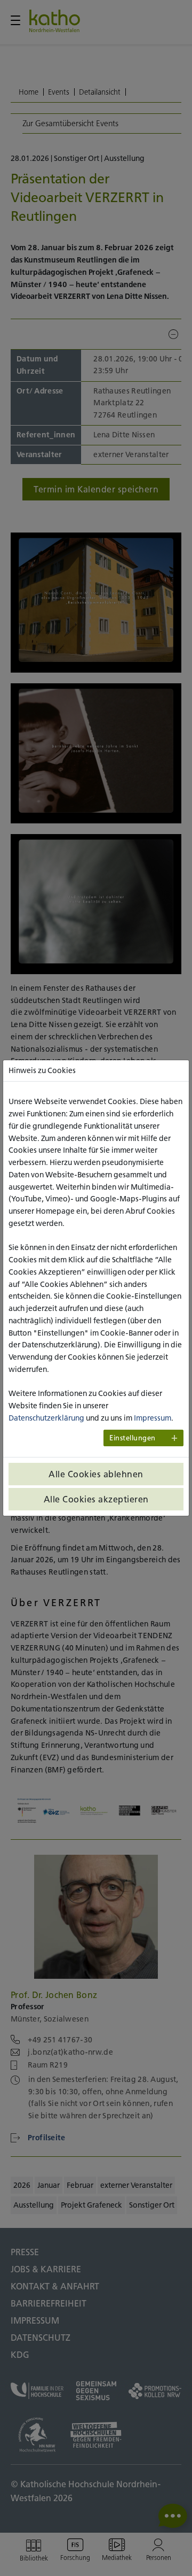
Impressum (153, 1418)
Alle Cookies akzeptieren (96, 1499)
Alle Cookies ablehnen (96, 1474)
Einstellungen (133, 1438)
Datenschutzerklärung (46, 1418)
